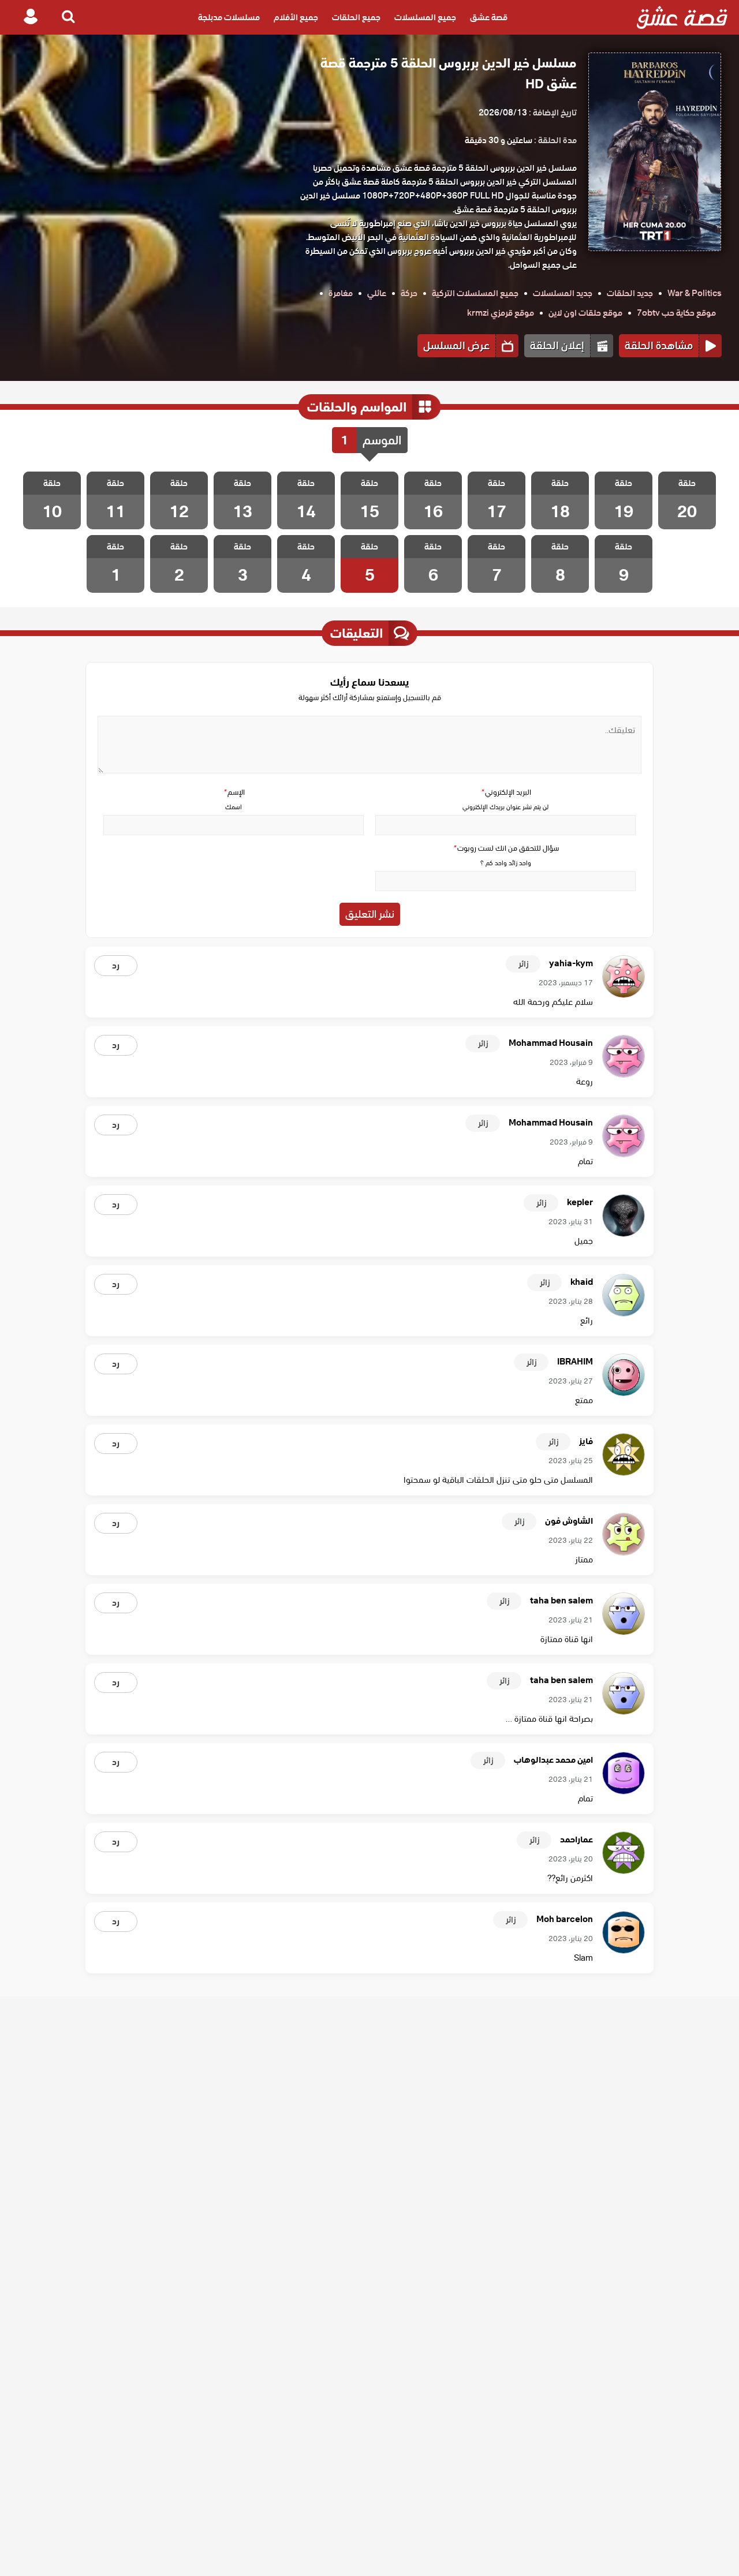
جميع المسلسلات (425, 17)
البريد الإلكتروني (506, 792)
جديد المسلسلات (563, 293)
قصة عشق (489, 17)
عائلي (377, 293)
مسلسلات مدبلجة (229, 17)
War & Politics (695, 293)
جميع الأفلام (296, 17)
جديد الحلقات (630, 293)
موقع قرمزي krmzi (501, 313)
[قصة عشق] (682, 17)
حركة (409, 293)
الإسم (234, 792)
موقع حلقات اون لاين (585, 313)
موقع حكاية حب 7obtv (676, 313)
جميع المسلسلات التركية (475, 293)
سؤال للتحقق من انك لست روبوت (506, 848)
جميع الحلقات (356, 17)
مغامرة (341, 293)
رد (116, 966)
